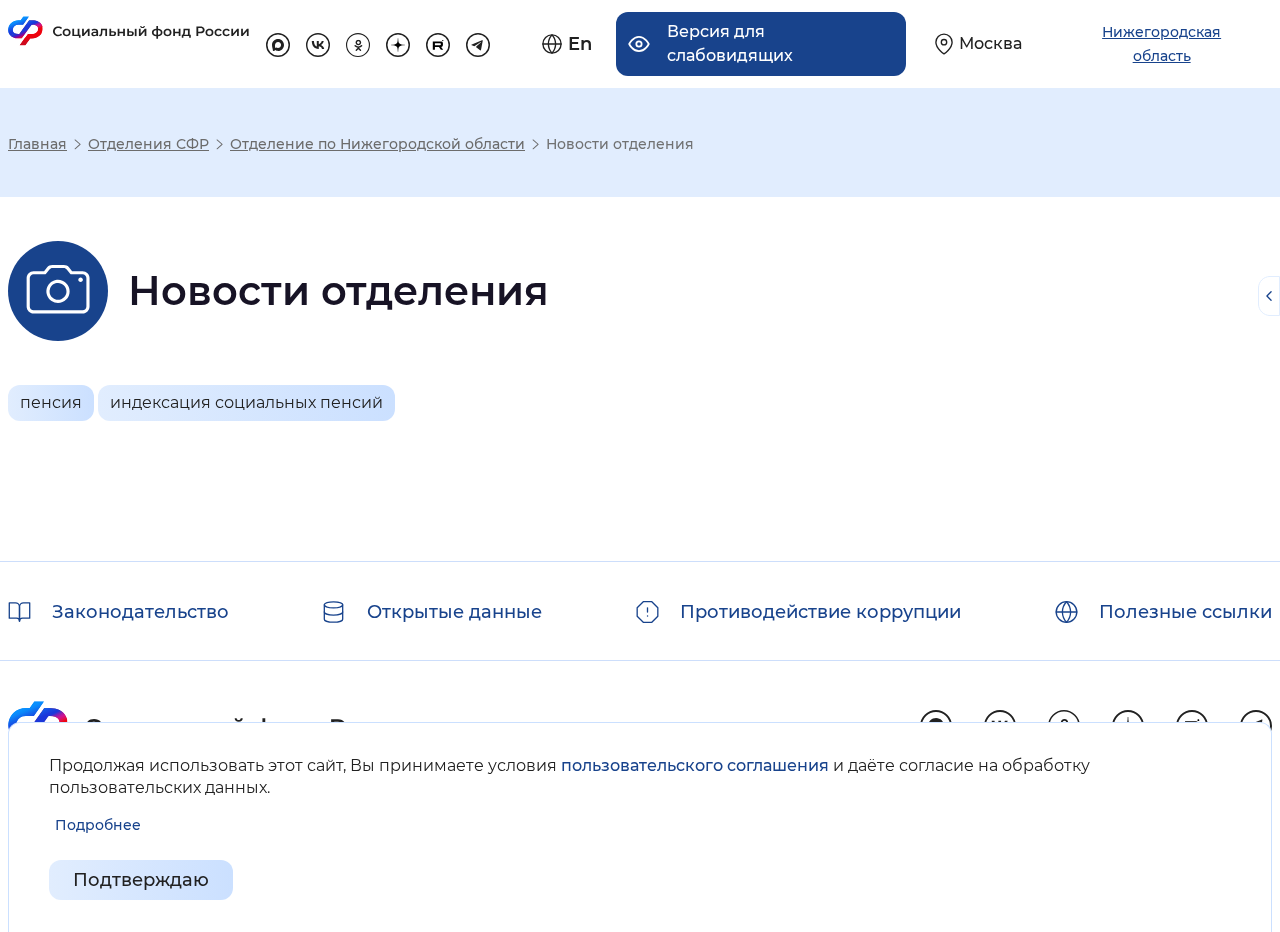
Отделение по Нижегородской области (377, 144)
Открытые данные (454, 612)
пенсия (51, 402)
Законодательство (140, 612)
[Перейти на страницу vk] (318, 42)
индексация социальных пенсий (246, 402)
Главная (37, 144)
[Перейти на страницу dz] (398, 42)
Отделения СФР (148, 144)
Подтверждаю (141, 880)
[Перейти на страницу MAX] (278, 42)
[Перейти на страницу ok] (358, 42)
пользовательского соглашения (695, 765)
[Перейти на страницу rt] (438, 42)
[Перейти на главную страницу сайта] (129, 31)
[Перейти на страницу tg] (478, 42)
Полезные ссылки (1185, 612)
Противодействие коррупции (820, 612)
